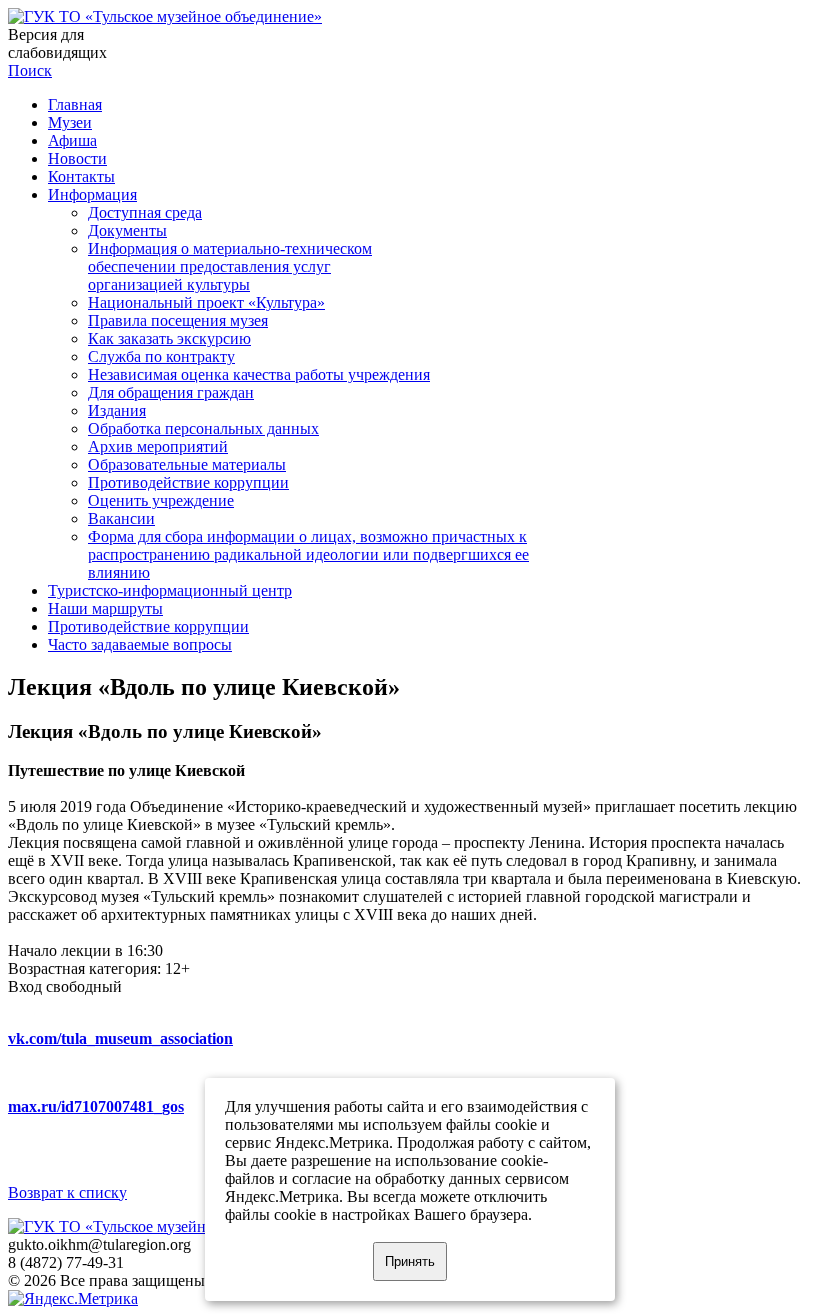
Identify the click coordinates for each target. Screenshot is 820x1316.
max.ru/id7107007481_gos (96, 1106)
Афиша (72, 140)
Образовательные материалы (187, 464)
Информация (92, 194)
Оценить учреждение (161, 500)
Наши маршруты (105, 608)
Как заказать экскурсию (169, 338)
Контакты (81, 176)
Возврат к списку (67, 1192)
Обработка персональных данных (203, 428)
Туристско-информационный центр (170, 590)
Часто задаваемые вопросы (140, 644)
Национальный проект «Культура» (206, 302)
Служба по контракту (161, 356)
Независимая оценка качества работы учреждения (259, 374)
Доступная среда (145, 212)
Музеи (70, 122)
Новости (77, 158)
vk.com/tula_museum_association (120, 1038)
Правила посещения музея (178, 320)
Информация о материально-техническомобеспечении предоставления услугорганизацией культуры (230, 266)
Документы (127, 230)
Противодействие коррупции (188, 482)
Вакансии (121, 518)
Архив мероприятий (158, 446)
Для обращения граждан (171, 392)
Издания (117, 410)
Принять (410, 1261)
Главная (75, 104)
